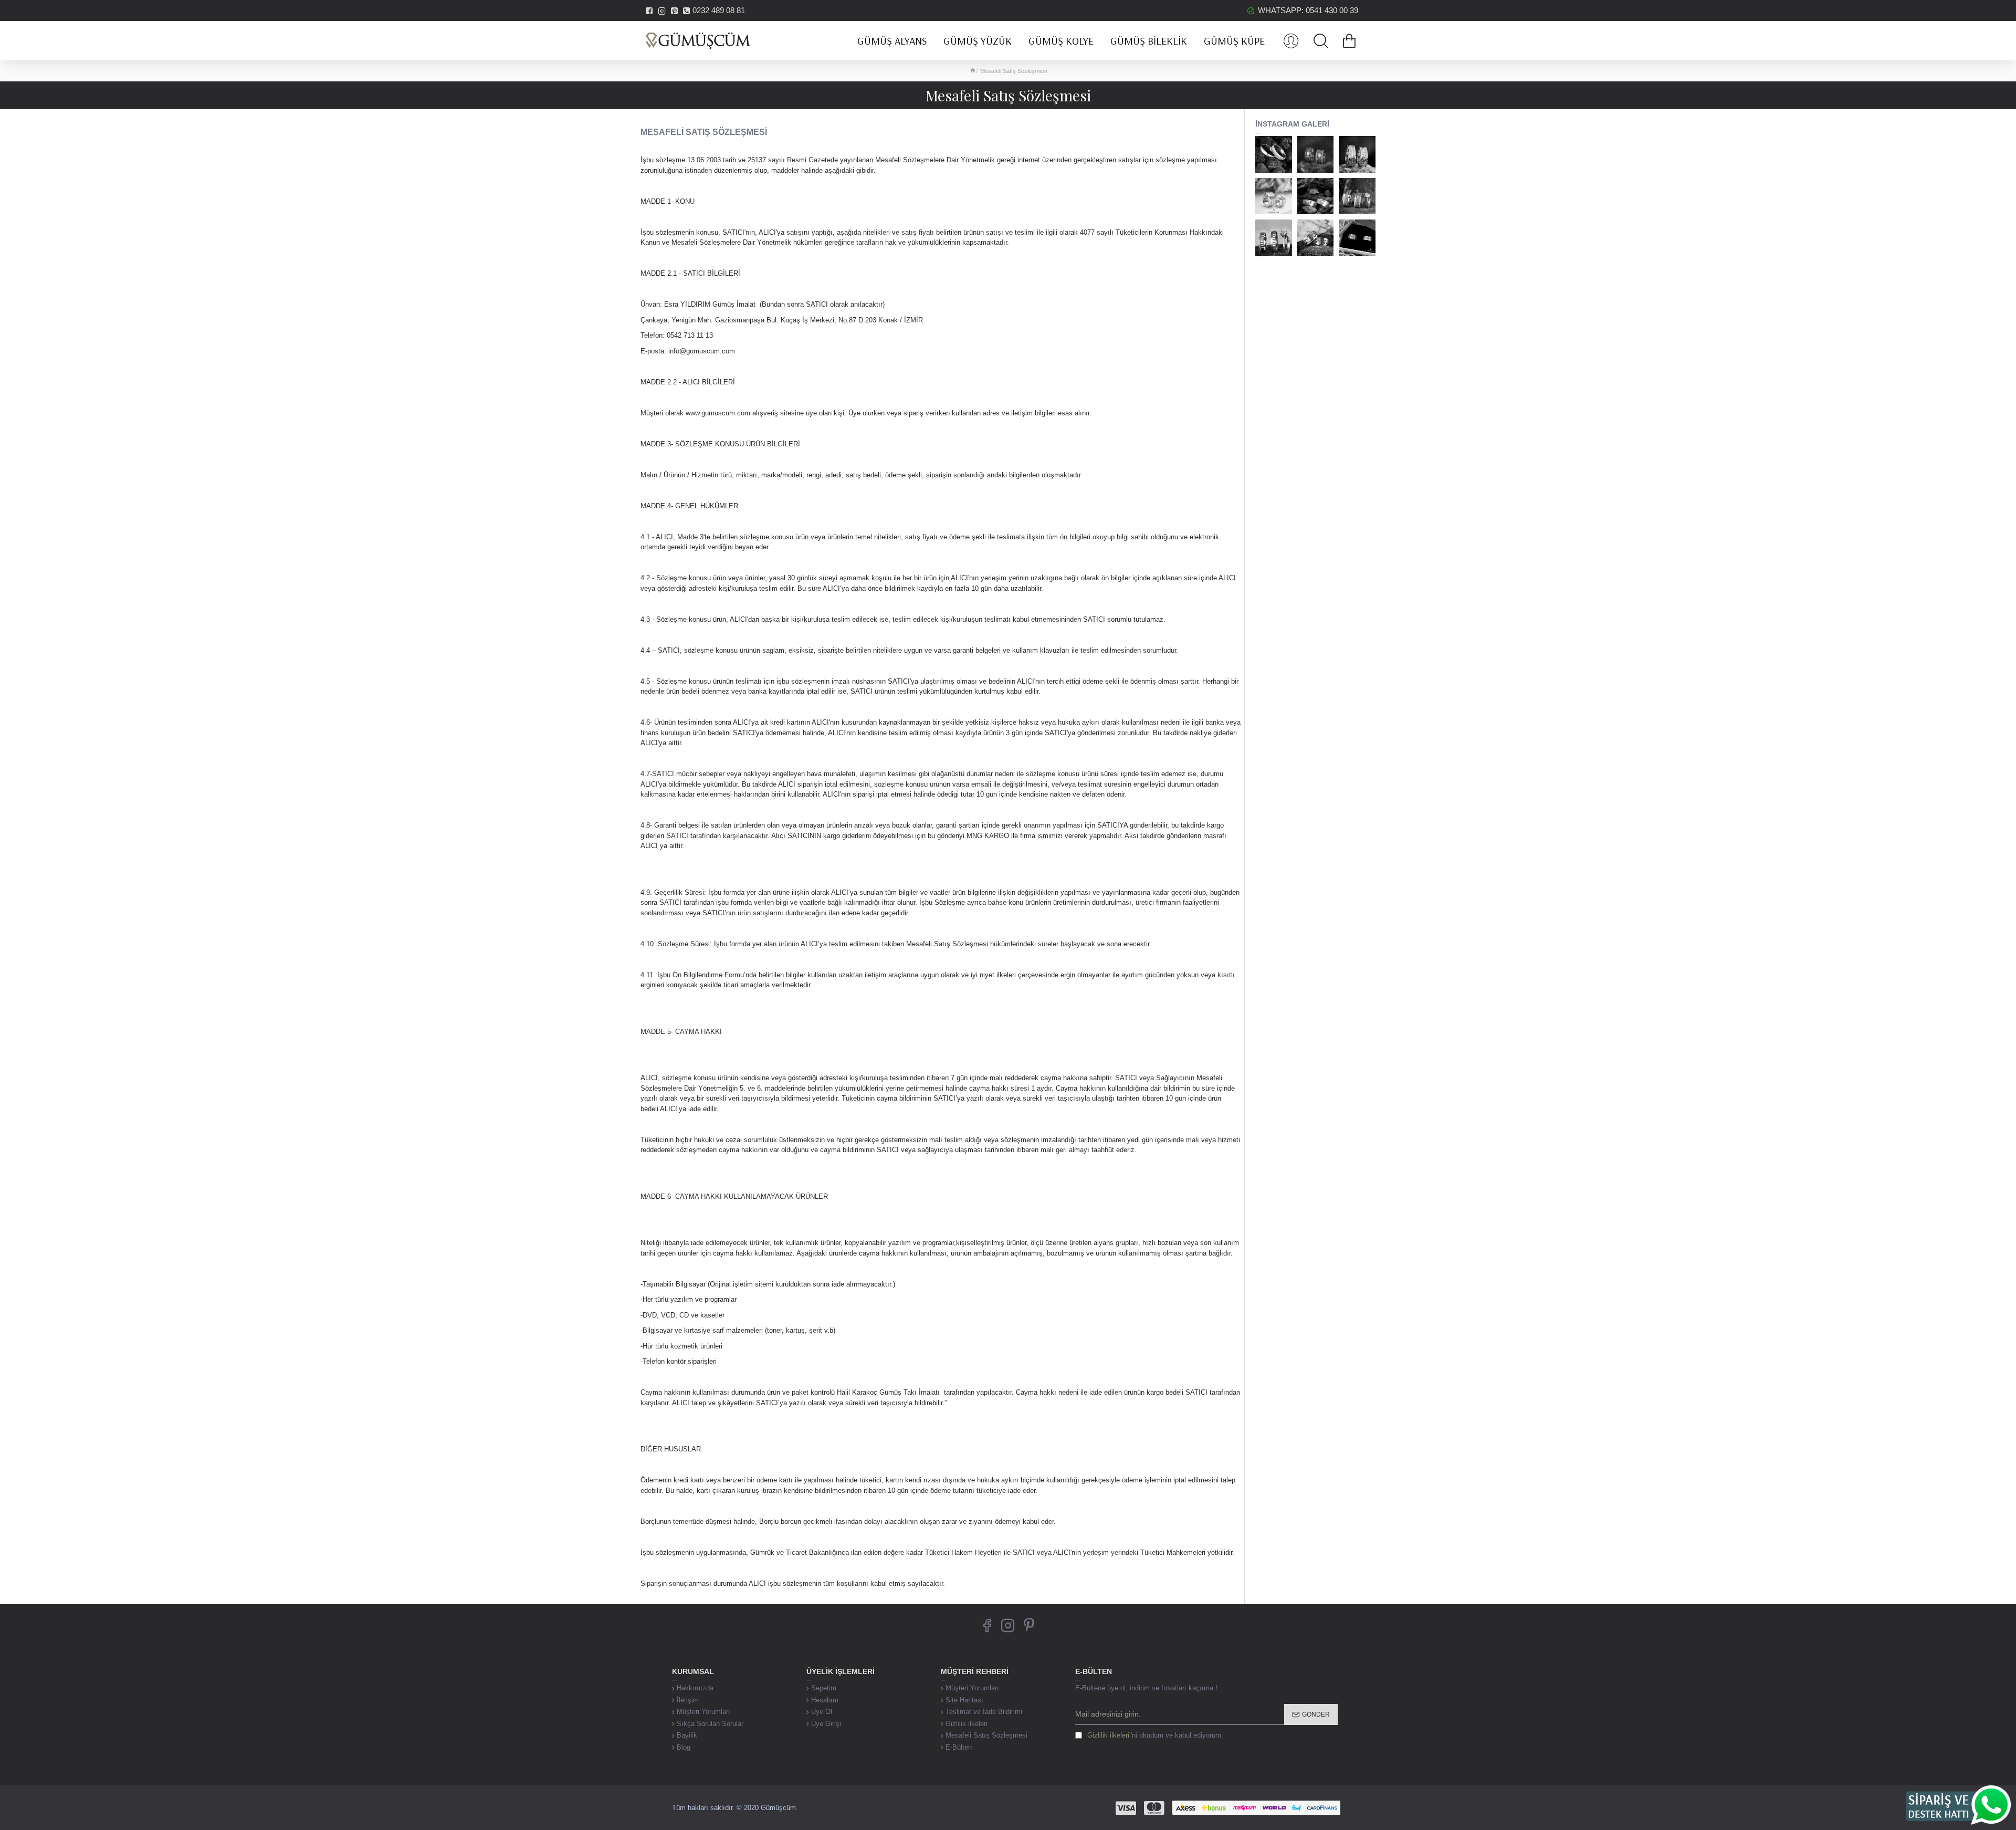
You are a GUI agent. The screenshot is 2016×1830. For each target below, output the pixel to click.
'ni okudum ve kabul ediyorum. (1155, 1735)
